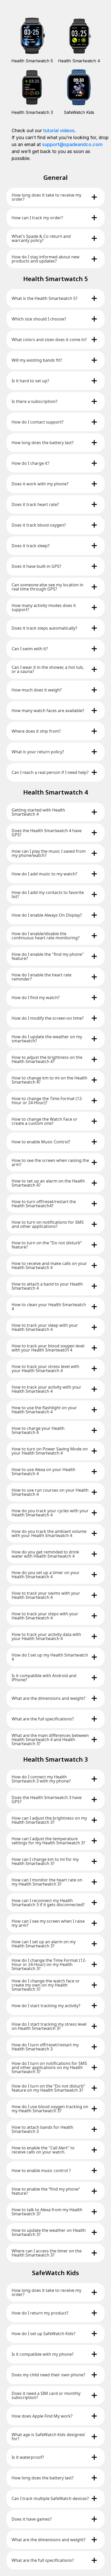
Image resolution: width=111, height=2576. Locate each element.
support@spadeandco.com (72, 144)
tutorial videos (59, 130)
